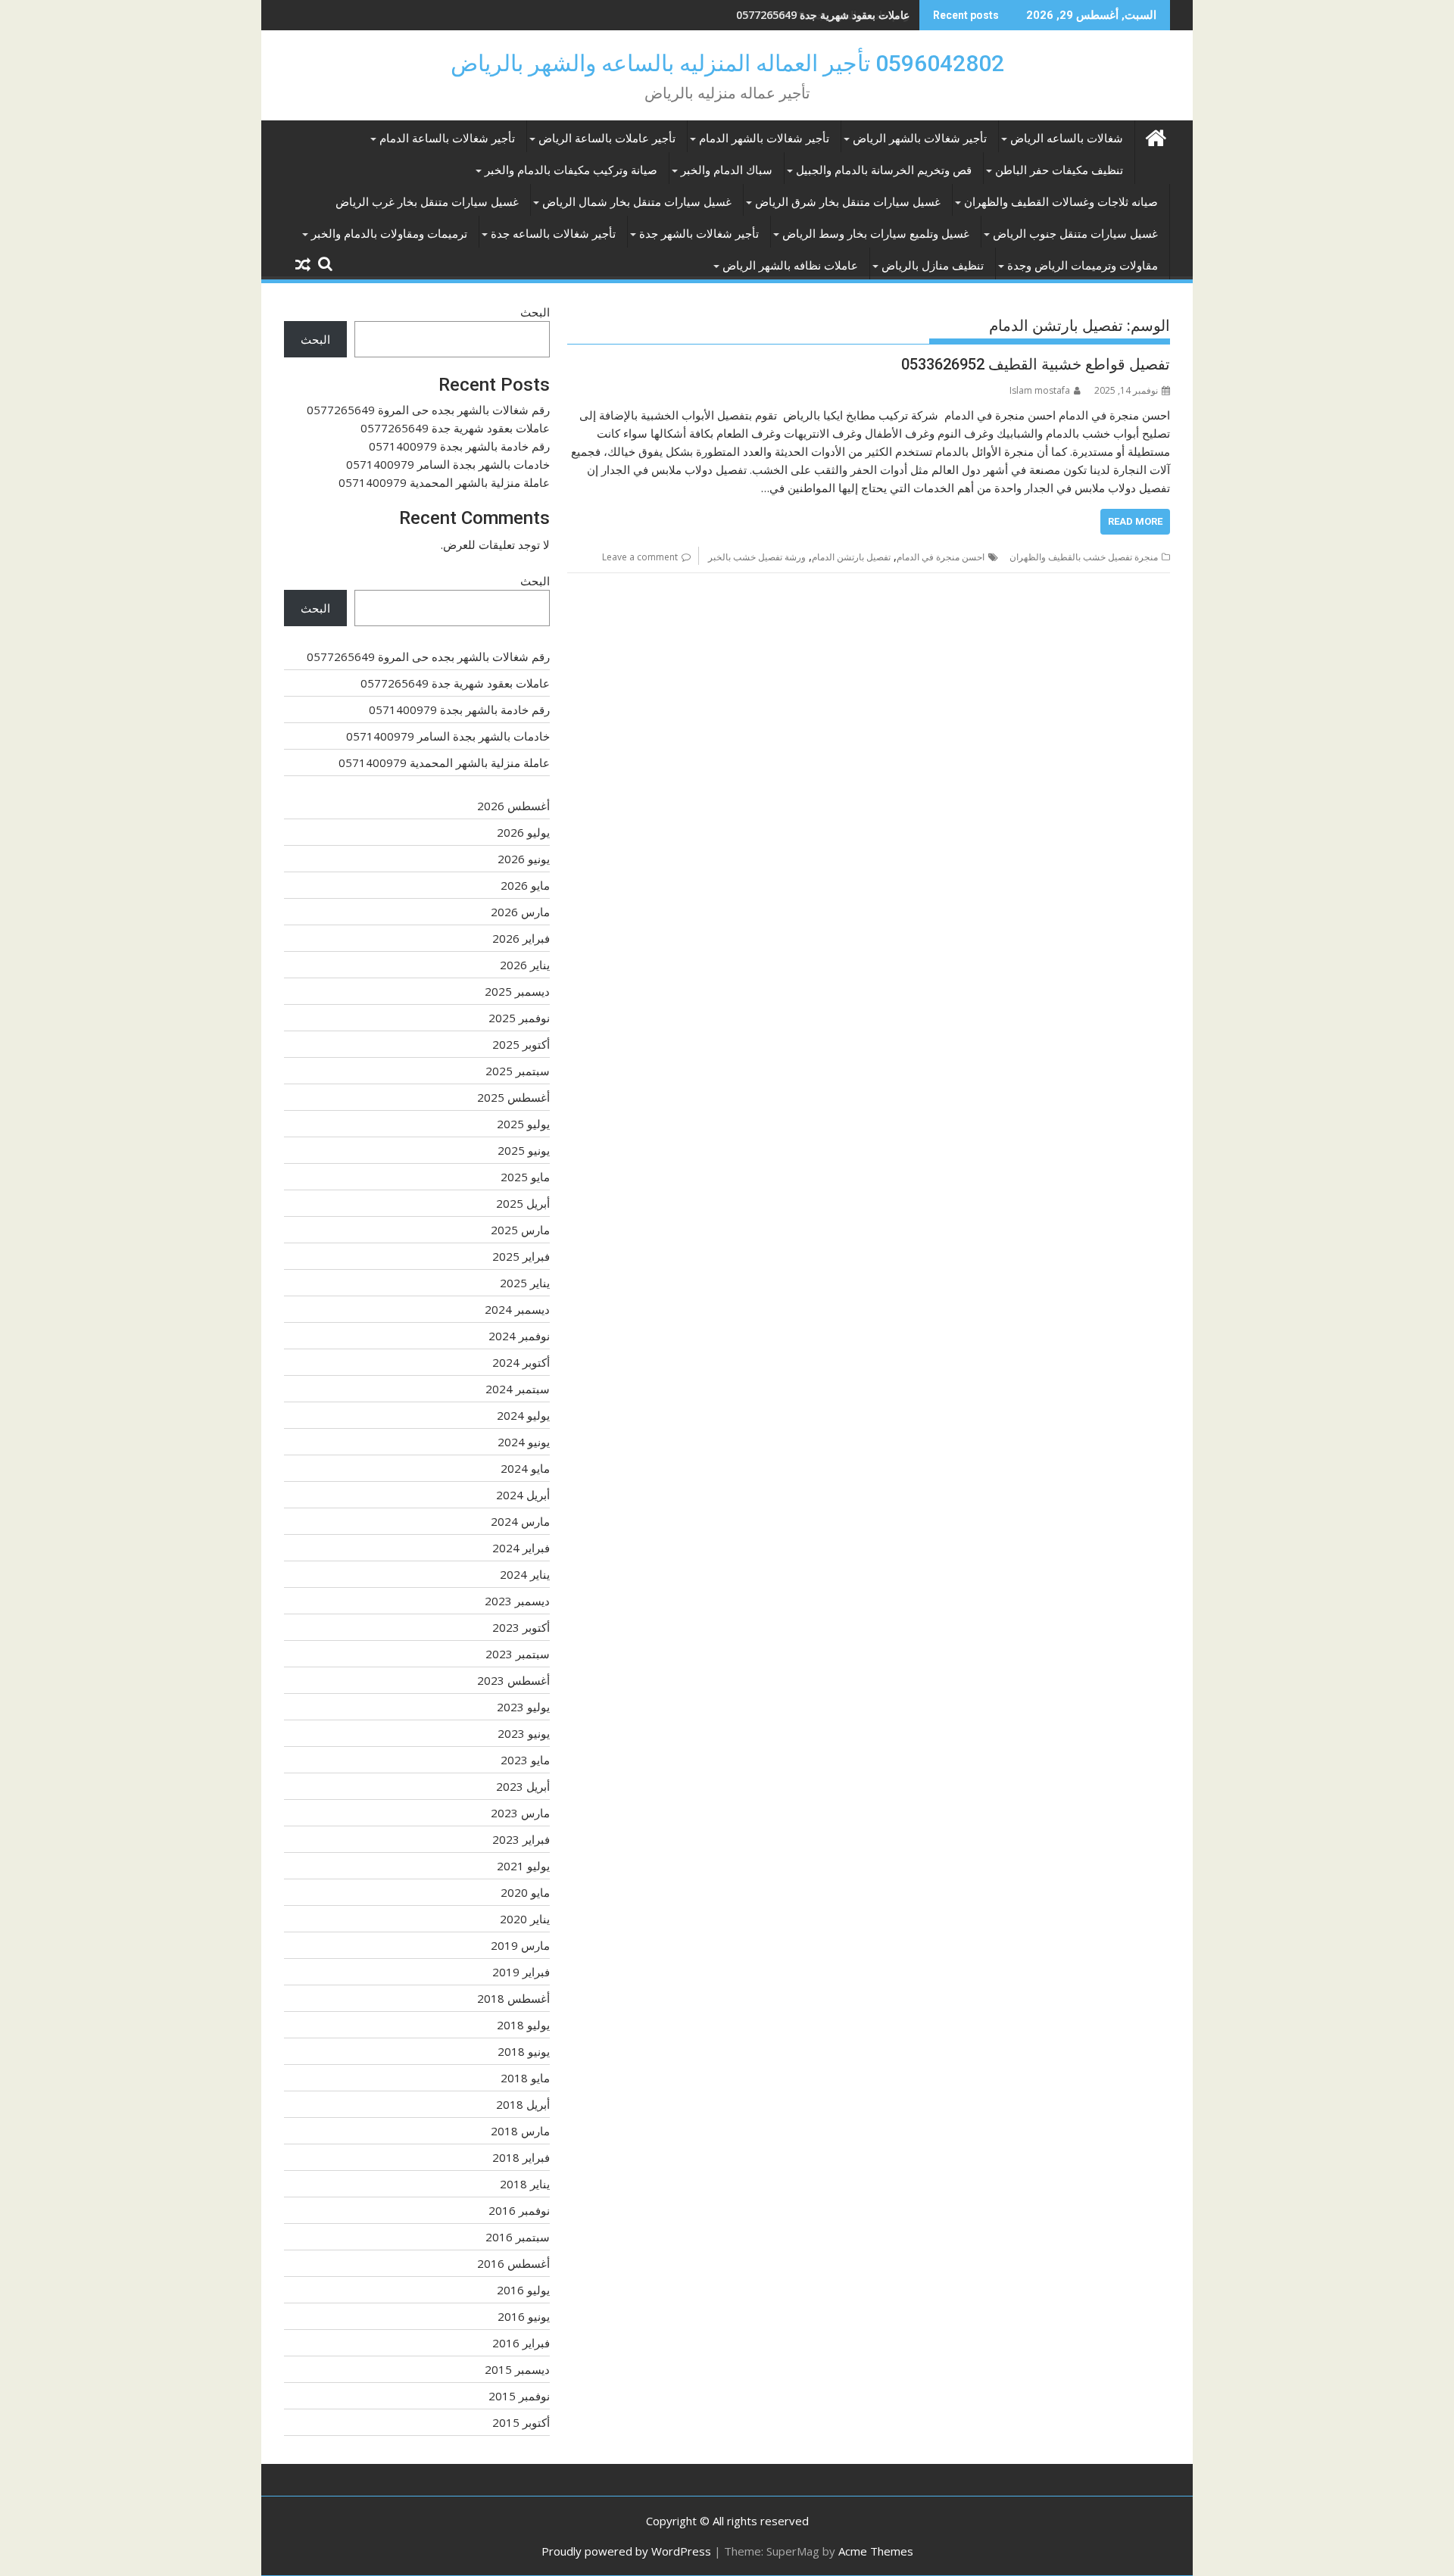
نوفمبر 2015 (519, 2396)
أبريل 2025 (523, 1203)
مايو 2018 (525, 2078)
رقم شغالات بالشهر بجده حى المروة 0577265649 (428, 410)
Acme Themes (876, 2551)
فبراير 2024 (521, 1548)
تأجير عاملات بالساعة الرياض (607, 139)
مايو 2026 (525, 885)
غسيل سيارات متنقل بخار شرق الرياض (848, 202)
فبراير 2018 (521, 2157)
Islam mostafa (1040, 390)
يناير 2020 (525, 1919)
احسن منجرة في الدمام (941, 557)
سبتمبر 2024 (518, 1389)
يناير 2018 (525, 2184)
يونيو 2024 (524, 1442)
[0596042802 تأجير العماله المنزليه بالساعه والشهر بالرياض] (1155, 136)
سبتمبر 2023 (518, 1654)
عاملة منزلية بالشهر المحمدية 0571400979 (444, 482)
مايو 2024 (525, 1468)
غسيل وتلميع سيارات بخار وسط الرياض (876, 234)
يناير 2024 (525, 1574)
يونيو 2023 (524, 1733)
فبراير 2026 (521, 938)
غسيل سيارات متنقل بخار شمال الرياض (637, 202)
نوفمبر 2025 (519, 1018)
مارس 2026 (520, 912)
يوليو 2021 (523, 1866)
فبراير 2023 (521, 1839)
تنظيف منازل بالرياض (933, 266)
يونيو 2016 (524, 2316)
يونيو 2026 (524, 859)
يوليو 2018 (523, 2025)
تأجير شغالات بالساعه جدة (553, 234)
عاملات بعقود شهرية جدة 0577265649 (455, 428)
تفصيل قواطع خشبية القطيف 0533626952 (1036, 364)
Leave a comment (640, 557)
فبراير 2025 (521, 1256)
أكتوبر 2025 (521, 1044)
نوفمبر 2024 (519, 1336)
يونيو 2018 (524, 2051)
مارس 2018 (520, 2131)
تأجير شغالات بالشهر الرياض (920, 139)
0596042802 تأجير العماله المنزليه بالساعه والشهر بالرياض (727, 63)
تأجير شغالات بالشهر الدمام (764, 139)
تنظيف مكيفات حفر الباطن (1059, 170)
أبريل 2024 (523, 1495)
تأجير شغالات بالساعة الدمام (447, 139)
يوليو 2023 (523, 1707)
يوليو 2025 (523, 1124)
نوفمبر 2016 (519, 2210)
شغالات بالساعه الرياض (1067, 139)
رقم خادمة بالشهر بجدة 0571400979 (827, 15)
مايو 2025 (525, 1177)
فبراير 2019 (521, 1972)
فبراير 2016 (521, 2343)
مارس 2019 (520, 1945)
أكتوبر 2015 (521, 2422)
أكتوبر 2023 (521, 1627)
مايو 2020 (525, 1892)
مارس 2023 (520, 1813)
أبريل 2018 (523, 2104)
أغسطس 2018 (513, 1998)
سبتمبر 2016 (518, 2237)
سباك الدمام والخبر (727, 170)
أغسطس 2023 (513, 1680)
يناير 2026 (525, 965)
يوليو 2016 (523, 2290)
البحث (535, 312)
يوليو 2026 (523, 832)
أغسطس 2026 (513, 806)
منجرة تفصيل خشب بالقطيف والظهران (1084, 557)
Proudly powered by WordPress (626, 2551)
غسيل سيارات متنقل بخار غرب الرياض (427, 202)
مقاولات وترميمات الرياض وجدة (1083, 266)
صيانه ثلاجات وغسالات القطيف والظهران (1061, 202)
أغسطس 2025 (513, 1097)
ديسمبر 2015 (517, 2369)
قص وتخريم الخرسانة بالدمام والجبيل (884, 170)
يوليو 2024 (523, 1415)
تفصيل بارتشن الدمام (851, 557)
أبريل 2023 (523, 1786)
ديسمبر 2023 (517, 1601)
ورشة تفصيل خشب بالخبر (757, 557)
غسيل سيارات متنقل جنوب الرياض (1075, 234)
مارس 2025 (520, 1230)
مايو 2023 (525, 1760)
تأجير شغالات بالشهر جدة (699, 234)
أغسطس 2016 (513, 2263)
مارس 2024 (520, 1521)
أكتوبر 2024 (521, 1362)
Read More (1135, 521)
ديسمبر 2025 (517, 991)
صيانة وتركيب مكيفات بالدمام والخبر (571, 170)
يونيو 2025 (524, 1150)
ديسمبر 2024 (517, 1309)
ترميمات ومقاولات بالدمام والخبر (389, 234)
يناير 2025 (525, 1283)
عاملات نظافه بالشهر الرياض (790, 266)
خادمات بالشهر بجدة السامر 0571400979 (448, 464)
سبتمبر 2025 (518, 1071)
